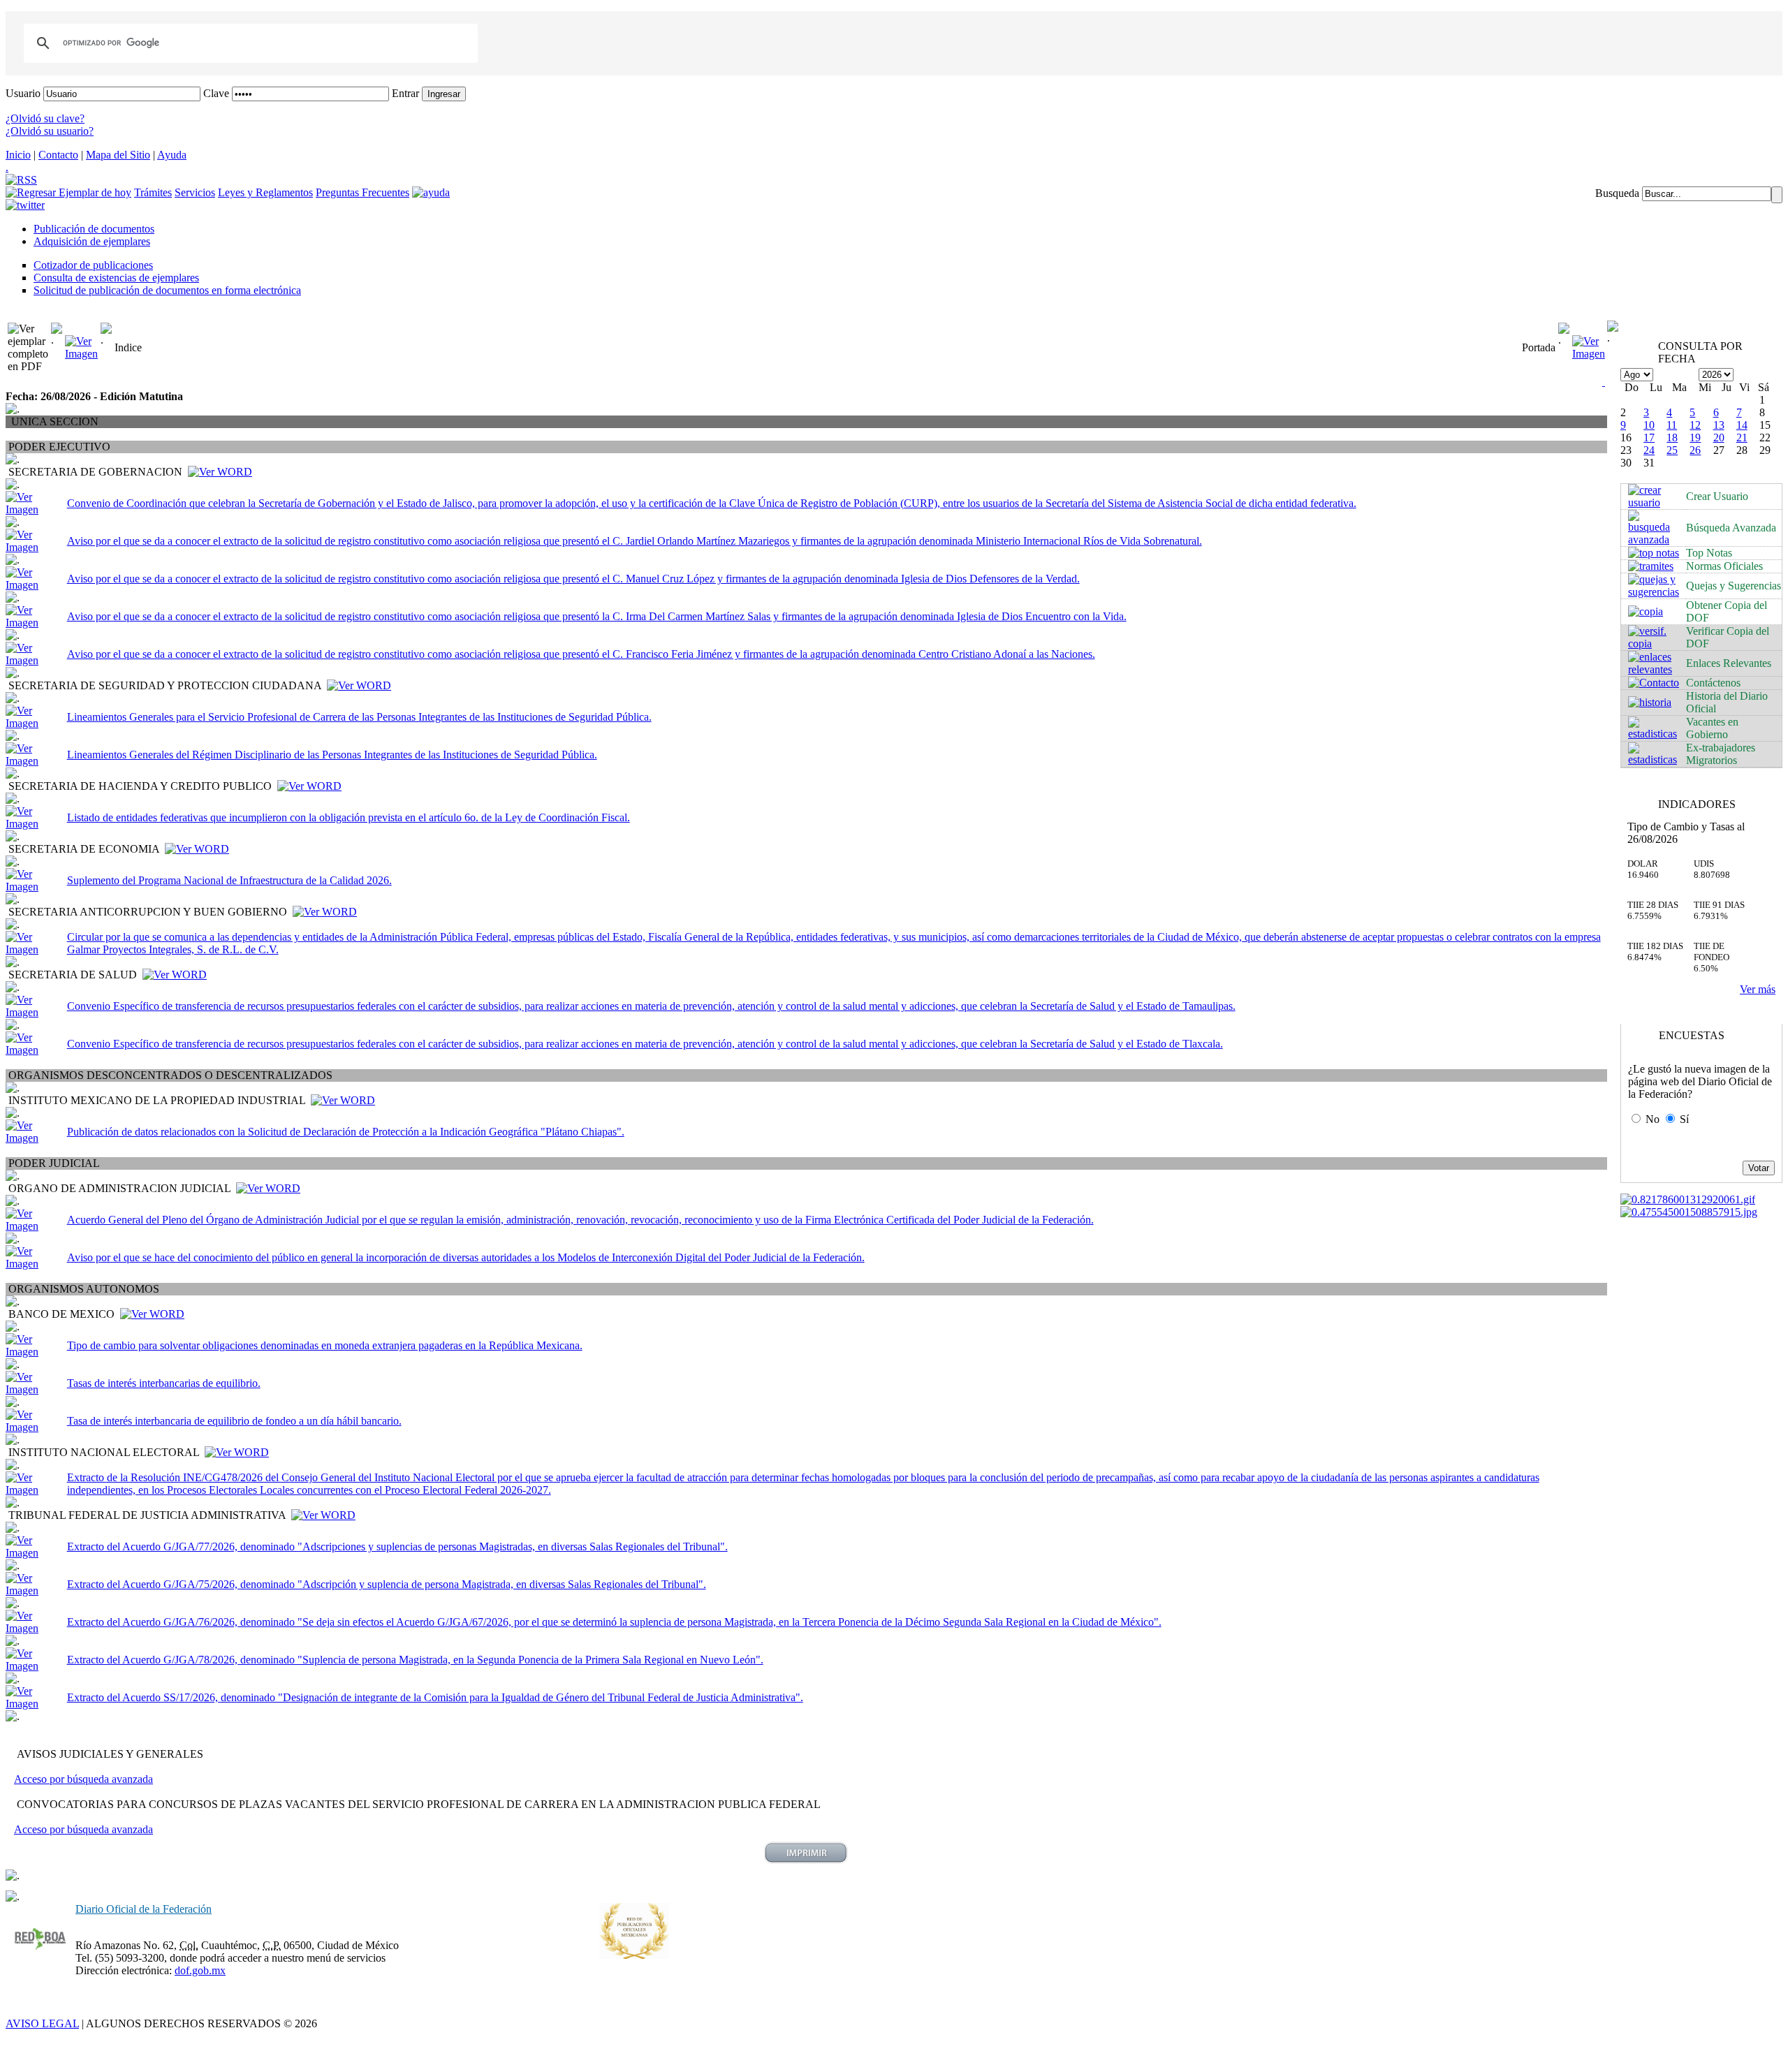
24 (1649, 450)
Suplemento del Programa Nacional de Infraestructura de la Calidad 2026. (229, 880)
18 (1672, 438)
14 (1742, 425)
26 (1695, 450)
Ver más (1758, 989)
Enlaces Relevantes (1729, 663)
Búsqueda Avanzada (1731, 528)
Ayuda (172, 155)
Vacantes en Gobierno (1712, 728)
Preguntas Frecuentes (362, 192)
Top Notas (1709, 553)
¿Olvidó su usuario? (50, 131)
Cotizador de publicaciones (93, 265)
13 (1719, 425)
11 (1672, 425)
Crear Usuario (1717, 496)
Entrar (405, 93)
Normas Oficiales (1724, 566)
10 (1649, 425)
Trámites (153, 192)
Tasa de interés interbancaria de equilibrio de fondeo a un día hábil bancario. (234, 1421)
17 (1649, 438)
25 (1672, 450)
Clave (216, 93)
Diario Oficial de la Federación (144, 1909)
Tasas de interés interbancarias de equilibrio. (164, 1383)
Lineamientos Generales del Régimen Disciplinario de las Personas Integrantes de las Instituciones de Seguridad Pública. (332, 755)
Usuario (23, 93)
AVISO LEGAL (42, 2023)
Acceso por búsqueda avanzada (83, 1779)
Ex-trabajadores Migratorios (1721, 754)
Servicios (195, 192)
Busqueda (1617, 193)
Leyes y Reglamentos (265, 192)
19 (1695, 438)
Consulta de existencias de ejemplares (116, 278)
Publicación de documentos (94, 229)
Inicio (18, 155)
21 (1742, 438)
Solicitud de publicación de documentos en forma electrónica (167, 290)
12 (1695, 425)
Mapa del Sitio (118, 155)
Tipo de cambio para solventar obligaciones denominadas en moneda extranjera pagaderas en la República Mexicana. (325, 1345)
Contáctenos (1713, 683)
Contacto (58, 155)
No (1653, 1119)
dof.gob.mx (200, 1970)
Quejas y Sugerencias (1734, 586)
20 (1719, 438)
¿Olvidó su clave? (45, 118)
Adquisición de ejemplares (92, 241)
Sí (1684, 1119)
